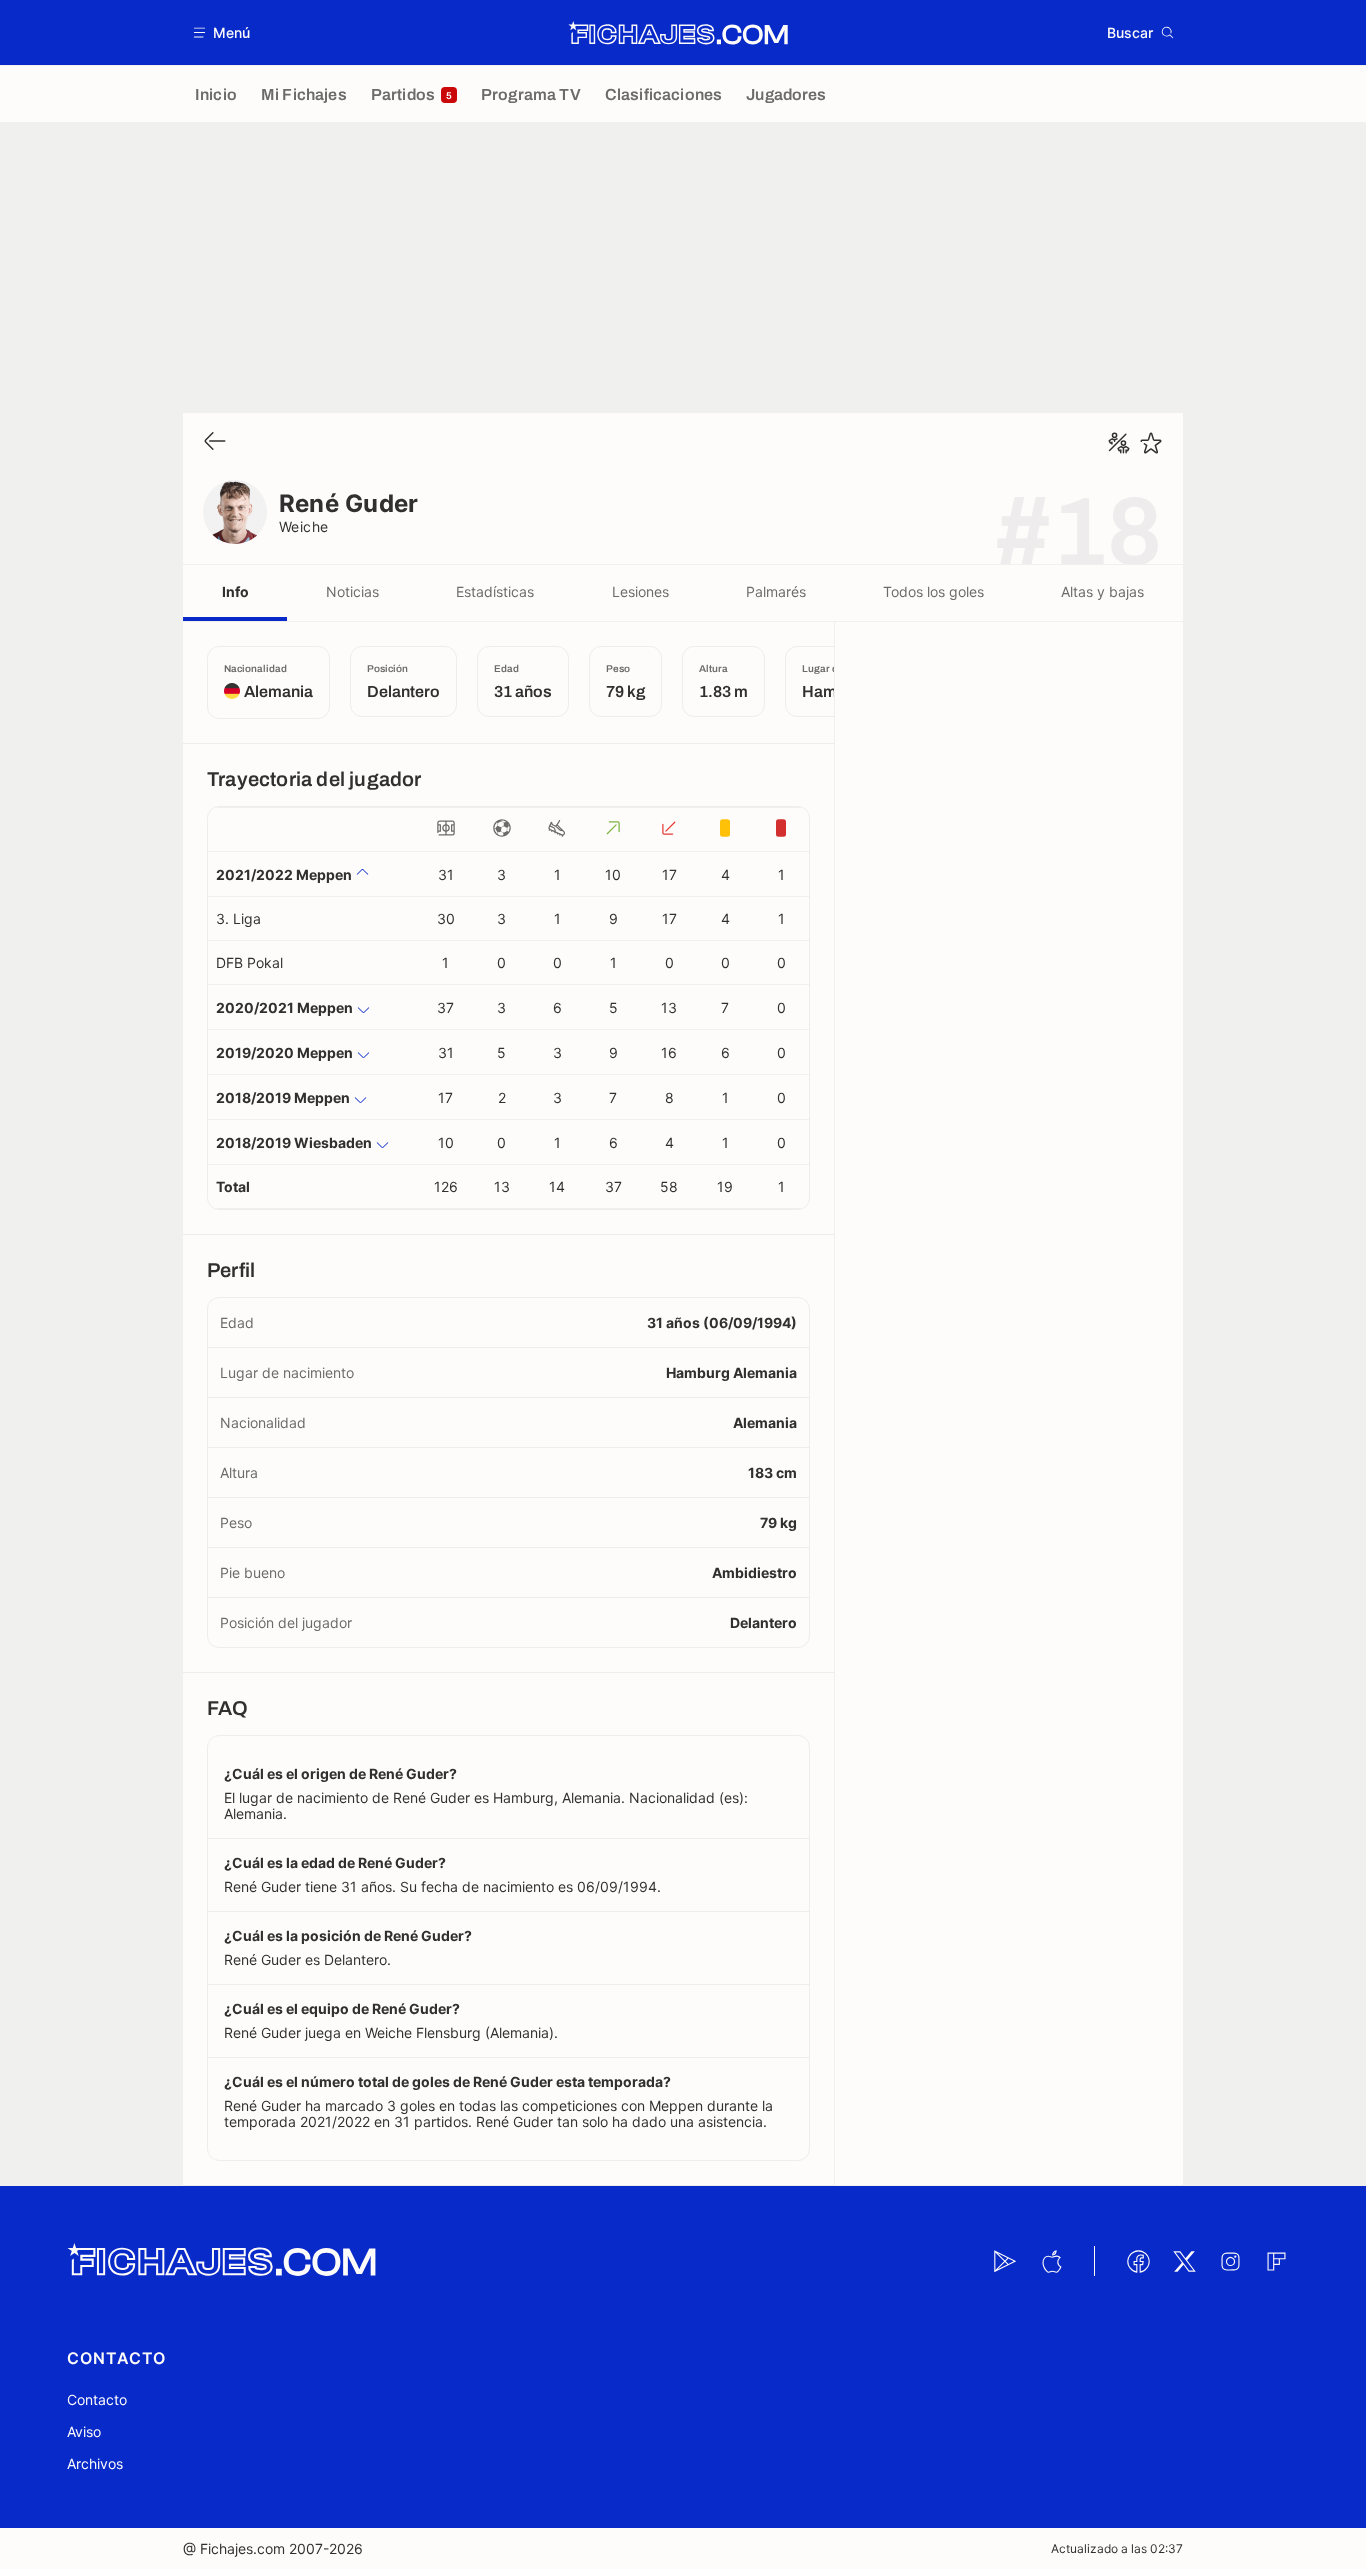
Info (235, 591)
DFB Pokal (249, 962)
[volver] (215, 442)
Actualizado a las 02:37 (1117, 2548)
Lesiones (640, 591)
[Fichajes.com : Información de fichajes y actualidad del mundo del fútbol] (678, 33)
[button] (222, 32)
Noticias (352, 591)
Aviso (84, 2431)
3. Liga (238, 918)
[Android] (1005, 2261)
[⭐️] (1151, 443)
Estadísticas (495, 591)
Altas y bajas (1102, 591)
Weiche (304, 526)
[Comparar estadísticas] (1119, 443)
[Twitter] (1184, 2261)
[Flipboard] (1276, 2261)
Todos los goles (933, 591)
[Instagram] (1230, 2261)
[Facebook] (1138, 2261)
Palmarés (776, 591)
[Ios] (1051, 2261)
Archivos (95, 2463)
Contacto (97, 2399)
